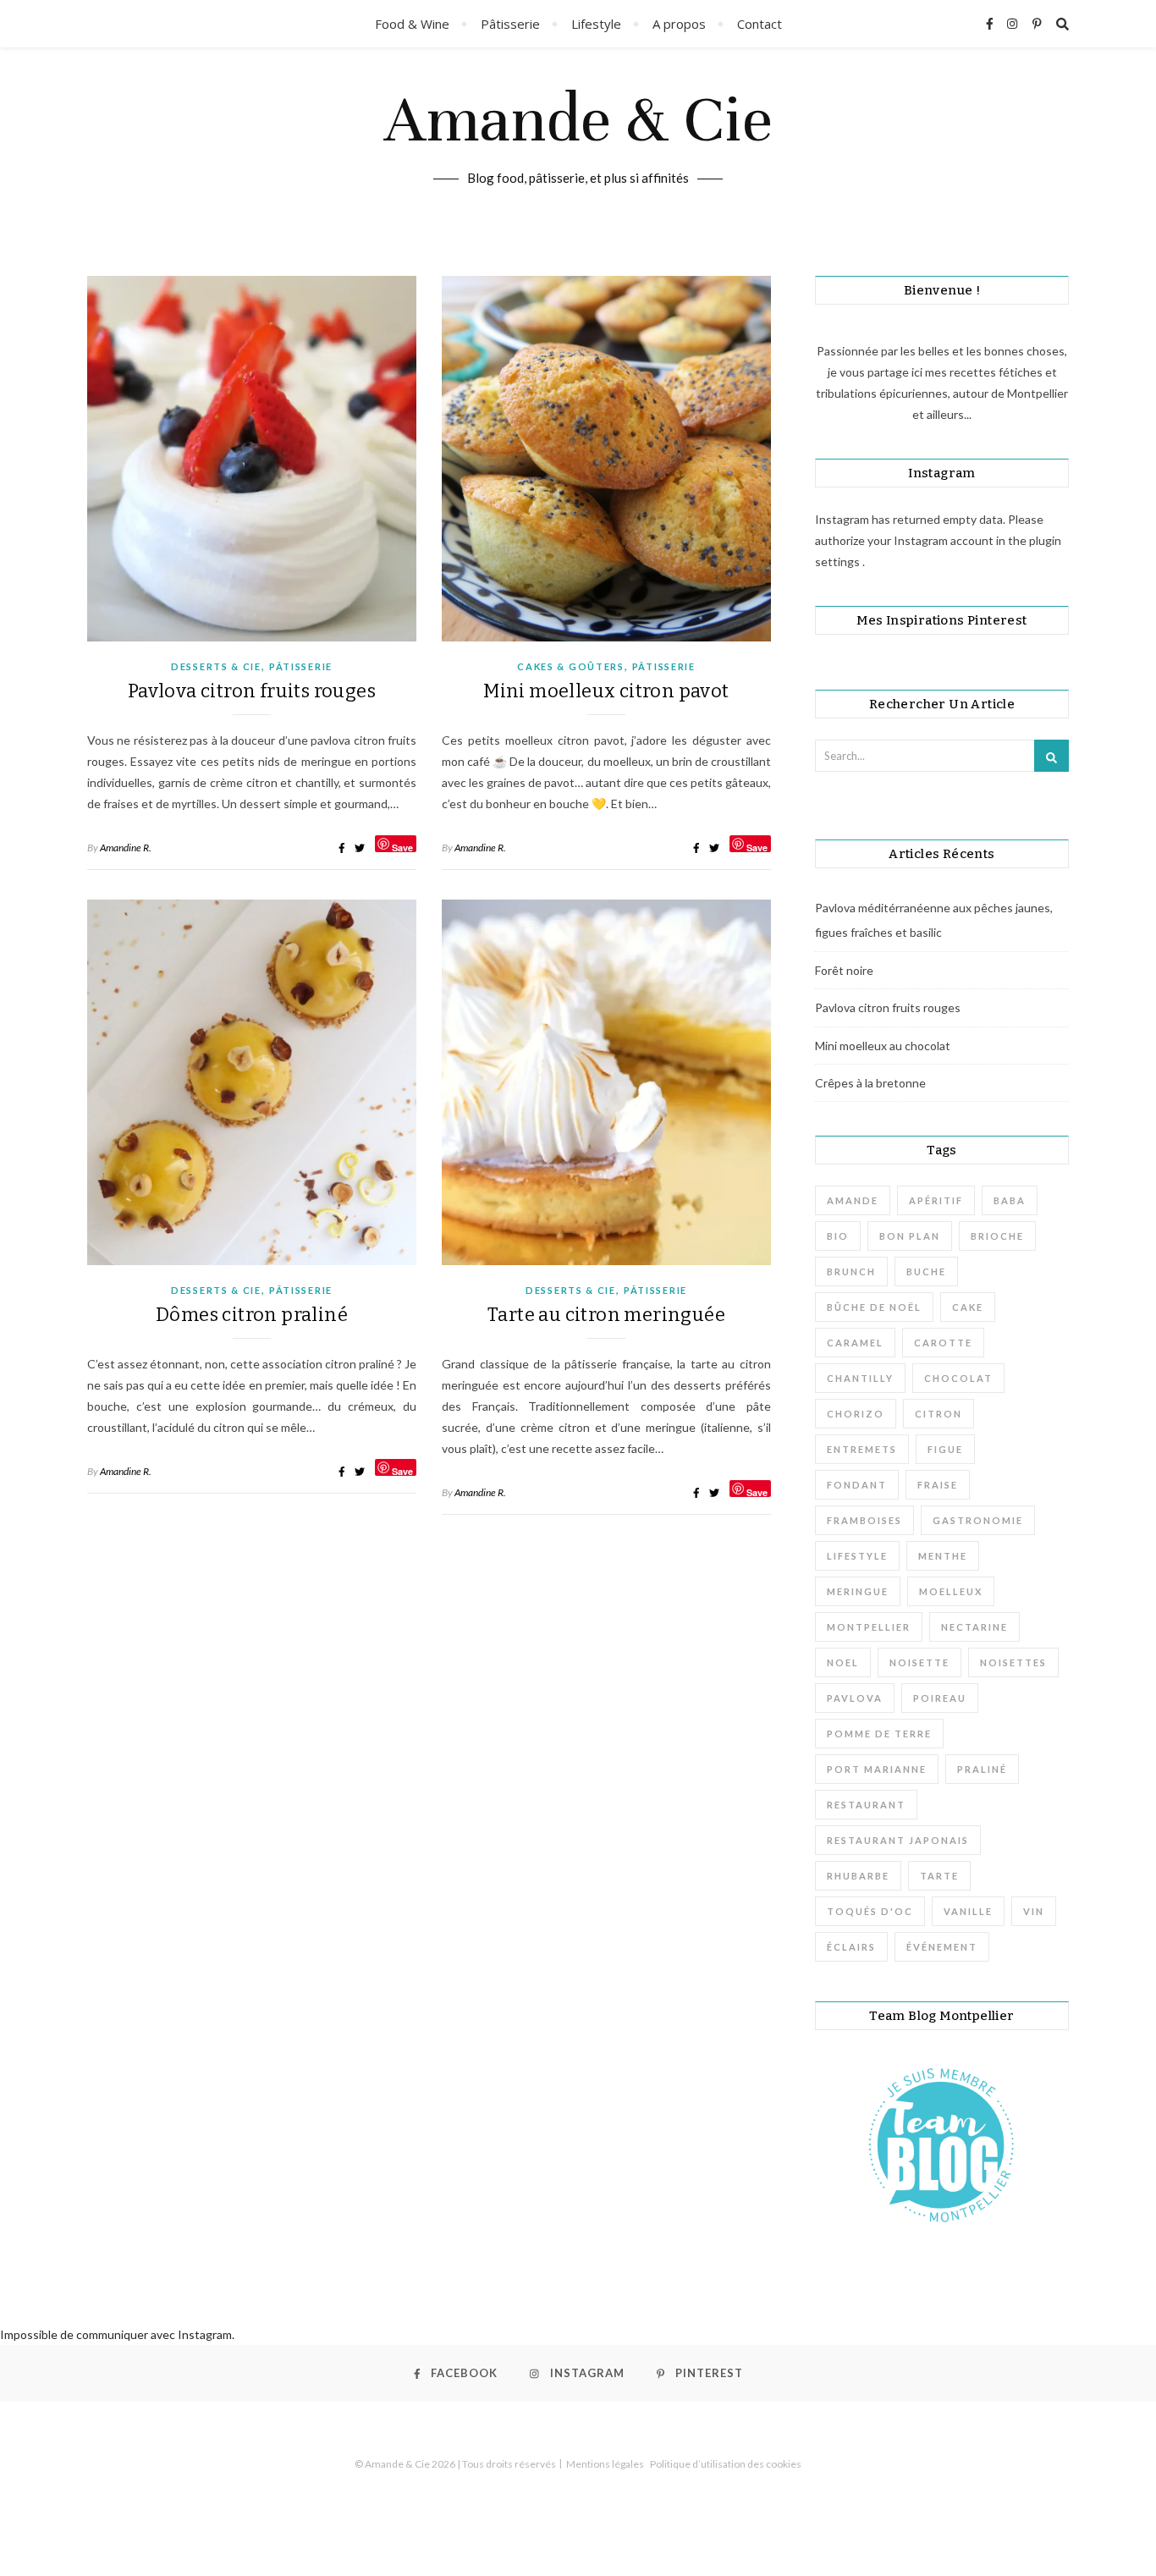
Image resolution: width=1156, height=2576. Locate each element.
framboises (864, 1520)
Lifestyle (596, 24)
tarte (939, 1876)
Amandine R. (126, 848)
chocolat (958, 1378)
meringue (858, 1591)
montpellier (869, 1627)
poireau (940, 1698)
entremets (862, 1449)
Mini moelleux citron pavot (606, 691)
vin (1034, 1911)
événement (942, 1947)
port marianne (877, 1769)
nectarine (974, 1627)
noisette (919, 1662)
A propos (679, 24)
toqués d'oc (870, 1911)
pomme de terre (879, 1734)
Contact (760, 24)
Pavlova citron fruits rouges (252, 691)
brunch (851, 1271)
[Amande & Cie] (578, 145)
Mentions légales (605, 2464)
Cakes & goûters (571, 666)
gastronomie (978, 1520)
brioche (997, 1236)
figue (945, 1449)
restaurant (866, 1805)
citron (939, 1414)
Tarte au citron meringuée (606, 1315)
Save (402, 847)
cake (968, 1307)
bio (838, 1236)
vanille (968, 1911)
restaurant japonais (898, 1840)
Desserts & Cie (216, 666)
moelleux (951, 1591)
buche (926, 1271)
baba (1010, 1200)
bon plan (910, 1236)
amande (853, 1200)
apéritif (936, 1200)
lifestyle (857, 1556)
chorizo (856, 1414)
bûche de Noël (874, 1307)
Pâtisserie (510, 24)
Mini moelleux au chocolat (883, 1046)
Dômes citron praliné (252, 1315)
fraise (938, 1485)
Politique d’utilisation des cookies (726, 2464)
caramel (855, 1343)
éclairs (851, 1947)
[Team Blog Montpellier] (942, 2144)
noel (843, 1662)
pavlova (855, 1698)
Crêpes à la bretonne (870, 1083)
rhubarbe (858, 1876)
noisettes (1013, 1662)
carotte (943, 1343)
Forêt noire (844, 970)
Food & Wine (412, 24)
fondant (857, 1485)
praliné (982, 1769)
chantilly (860, 1378)
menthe (943, 1556)
